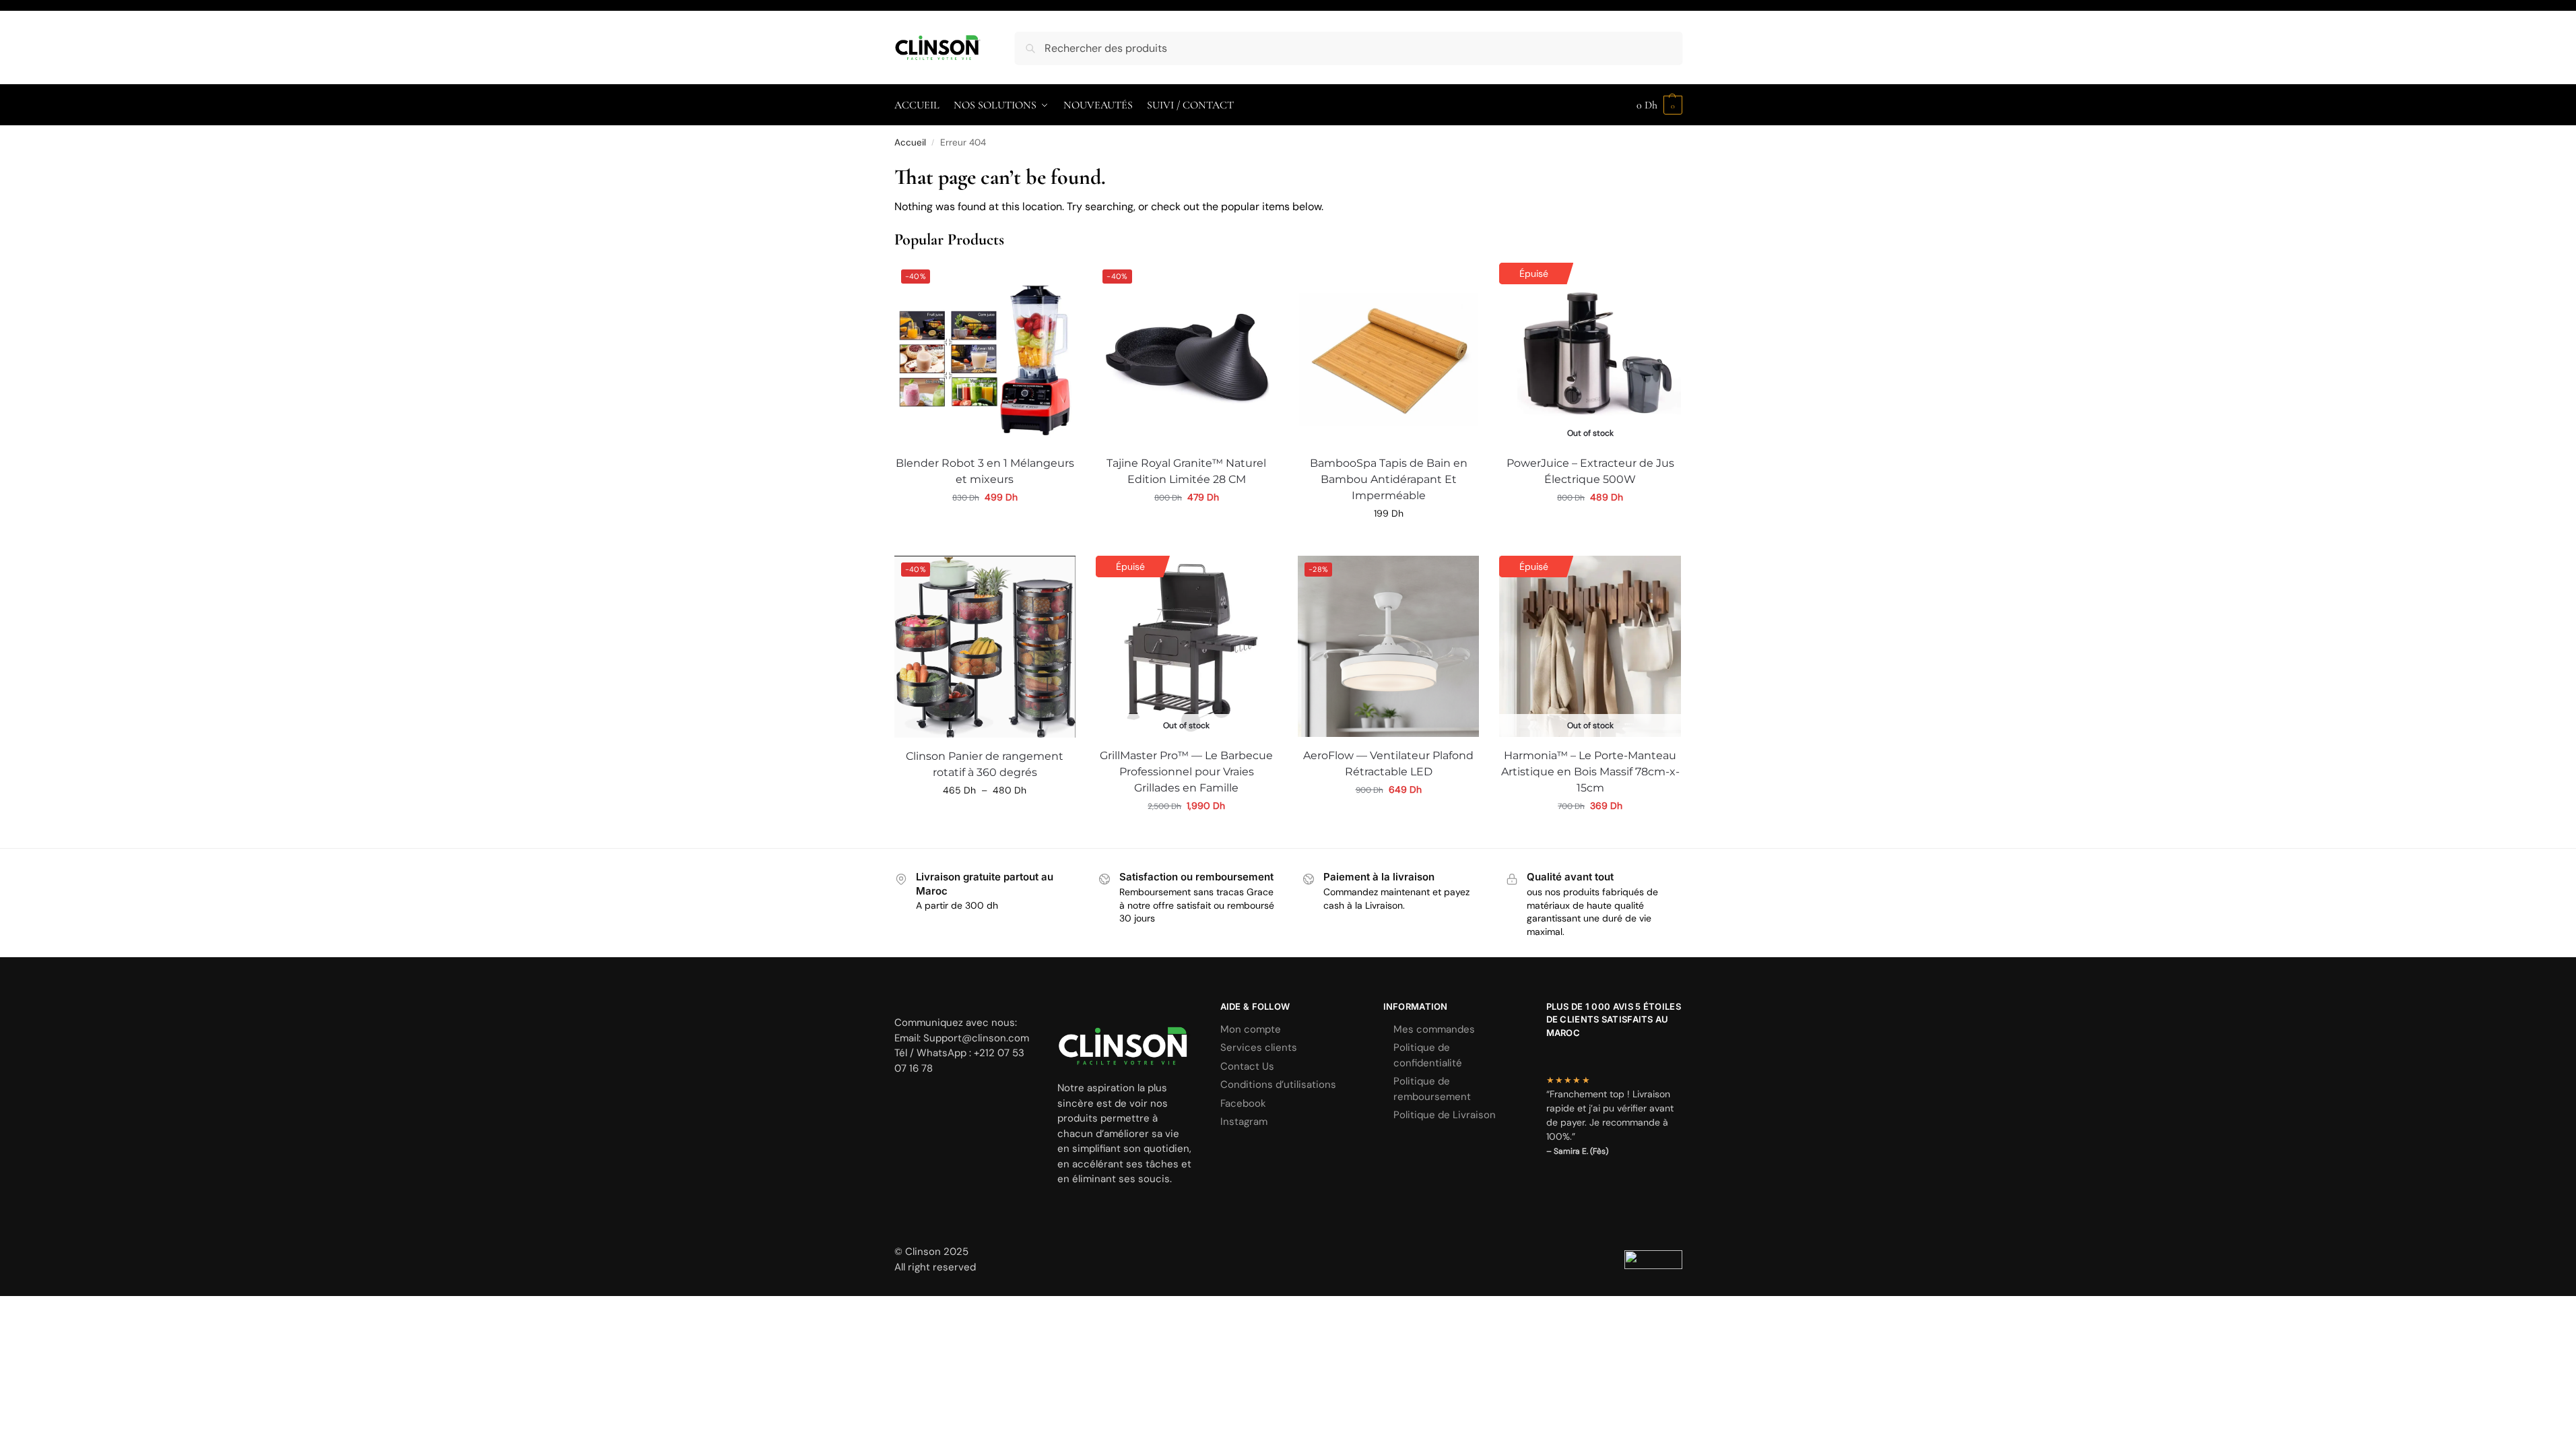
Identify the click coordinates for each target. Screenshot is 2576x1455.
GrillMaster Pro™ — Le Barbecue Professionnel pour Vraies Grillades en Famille (1186, 772)
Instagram (1244, 1122)
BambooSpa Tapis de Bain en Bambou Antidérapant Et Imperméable (1389, 479)
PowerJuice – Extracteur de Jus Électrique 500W (1590, 471)
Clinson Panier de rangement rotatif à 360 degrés (985, 764)
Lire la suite (1186, 835)
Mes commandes (1434, 1029)
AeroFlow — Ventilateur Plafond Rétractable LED (1388, 764)
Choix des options (1590, 526)
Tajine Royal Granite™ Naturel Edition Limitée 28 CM (1186, 471)
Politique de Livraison (1445, 1115)
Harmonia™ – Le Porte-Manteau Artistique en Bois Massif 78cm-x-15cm (1590, 772)
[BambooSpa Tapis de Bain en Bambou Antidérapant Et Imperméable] (1389, 354)
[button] (1659, 105)
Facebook (1243, 1103)
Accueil (910, 142)
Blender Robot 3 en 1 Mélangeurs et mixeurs (985, 471)
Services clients (1259, 1047)
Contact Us (1247, 1066)
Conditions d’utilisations (1278, 1085)
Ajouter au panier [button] (985, 526)
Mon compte (1251, 1029)
